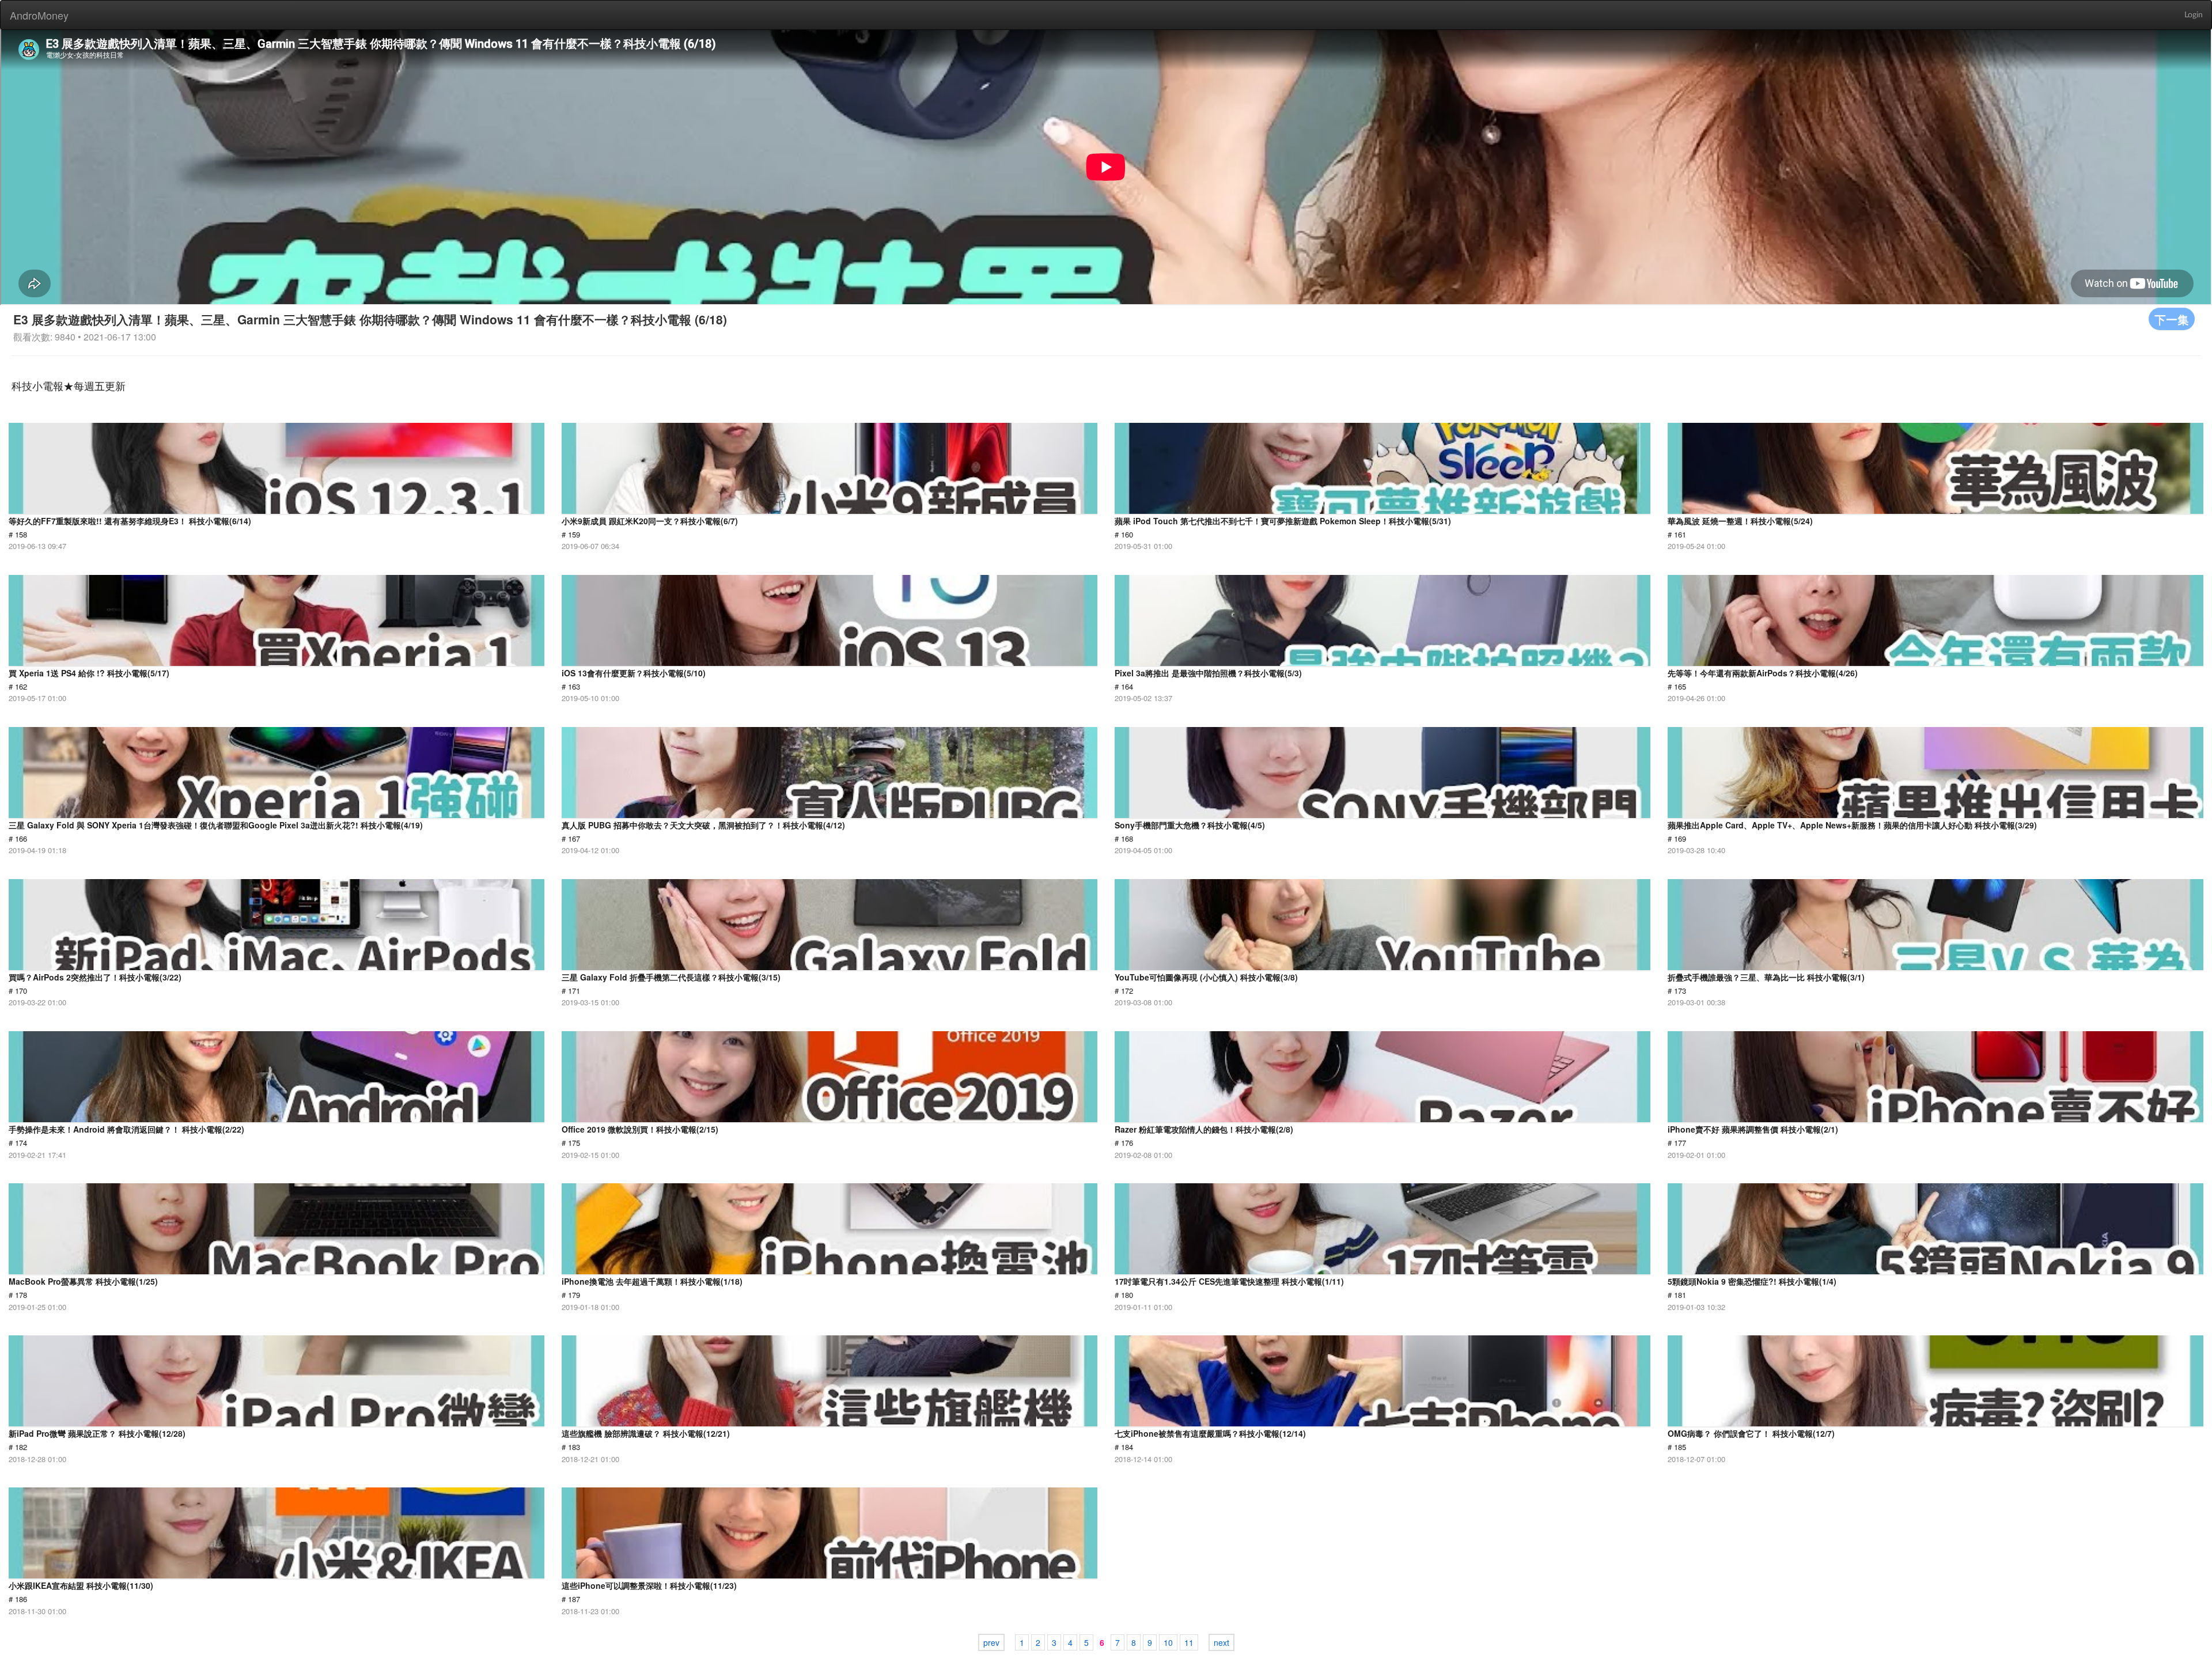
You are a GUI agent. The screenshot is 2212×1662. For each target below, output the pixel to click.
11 (1189, 1642)
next (1221, 1642)
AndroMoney (39, 15)
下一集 (2172, 319)
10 (1168, 1642)
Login (2194, 15)
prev (991, 1642)
